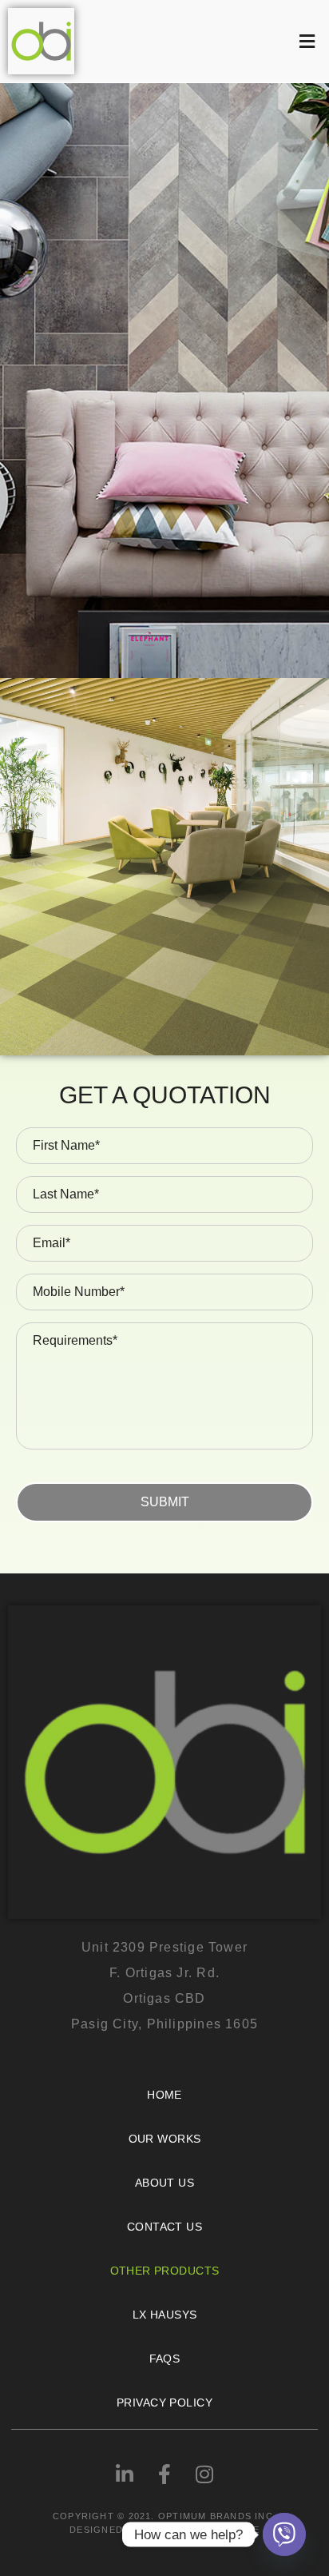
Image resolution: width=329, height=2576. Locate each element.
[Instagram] (204, 2474)
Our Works (165, 2139)
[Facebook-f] (164, 2474)
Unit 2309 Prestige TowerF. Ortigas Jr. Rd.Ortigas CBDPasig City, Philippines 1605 (164, 1986)
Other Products (165, 2271)
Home (164, 2095)
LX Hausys (165, 2315)
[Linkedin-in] (125, 2474)
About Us (164, 2183)
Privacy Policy (164, 2403)
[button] (206, 41)
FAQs (165, 2359)
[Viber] (284, 2534)
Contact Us (164, 2227)
